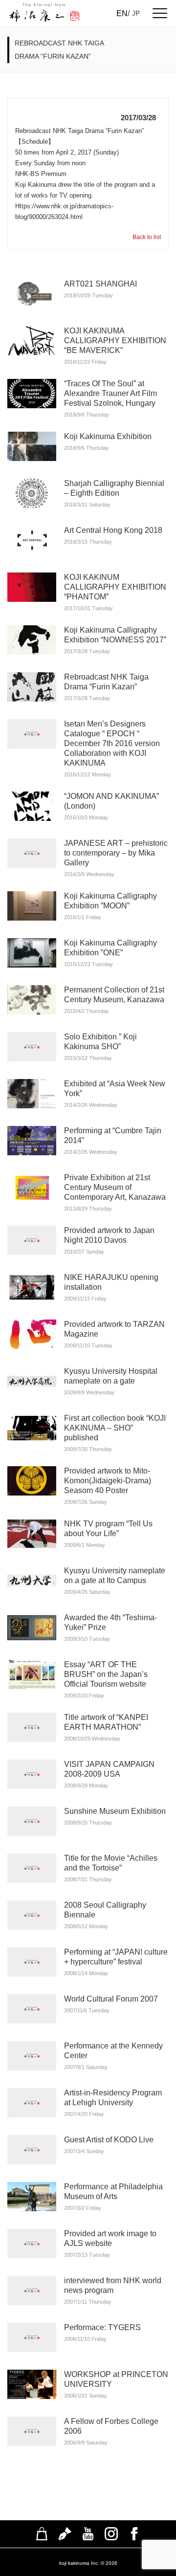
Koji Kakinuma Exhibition (108, 436)
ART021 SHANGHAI (100, 284)
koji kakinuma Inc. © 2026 (88, 2563)
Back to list (147, 237)
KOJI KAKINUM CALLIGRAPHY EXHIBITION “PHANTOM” (115, 587)
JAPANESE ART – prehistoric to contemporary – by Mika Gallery (116, 853)
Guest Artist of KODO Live (109, 2140)
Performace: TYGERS (102, 2327)
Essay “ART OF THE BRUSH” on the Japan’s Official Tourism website (106, 1674)
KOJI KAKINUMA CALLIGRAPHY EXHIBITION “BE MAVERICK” (115, 341)
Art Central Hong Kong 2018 (113, 530)
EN (122, 13)
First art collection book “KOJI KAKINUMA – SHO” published (115, 1428)
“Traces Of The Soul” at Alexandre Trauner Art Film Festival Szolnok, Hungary (110, 393)
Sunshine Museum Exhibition (115, 1811)
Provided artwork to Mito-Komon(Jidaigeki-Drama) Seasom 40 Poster (108, 1481)
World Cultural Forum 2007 (111, 1999)
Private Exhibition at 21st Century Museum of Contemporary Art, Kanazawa (115, 1187)
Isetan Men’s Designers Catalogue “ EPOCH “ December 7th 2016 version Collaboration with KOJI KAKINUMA (112, 743)
